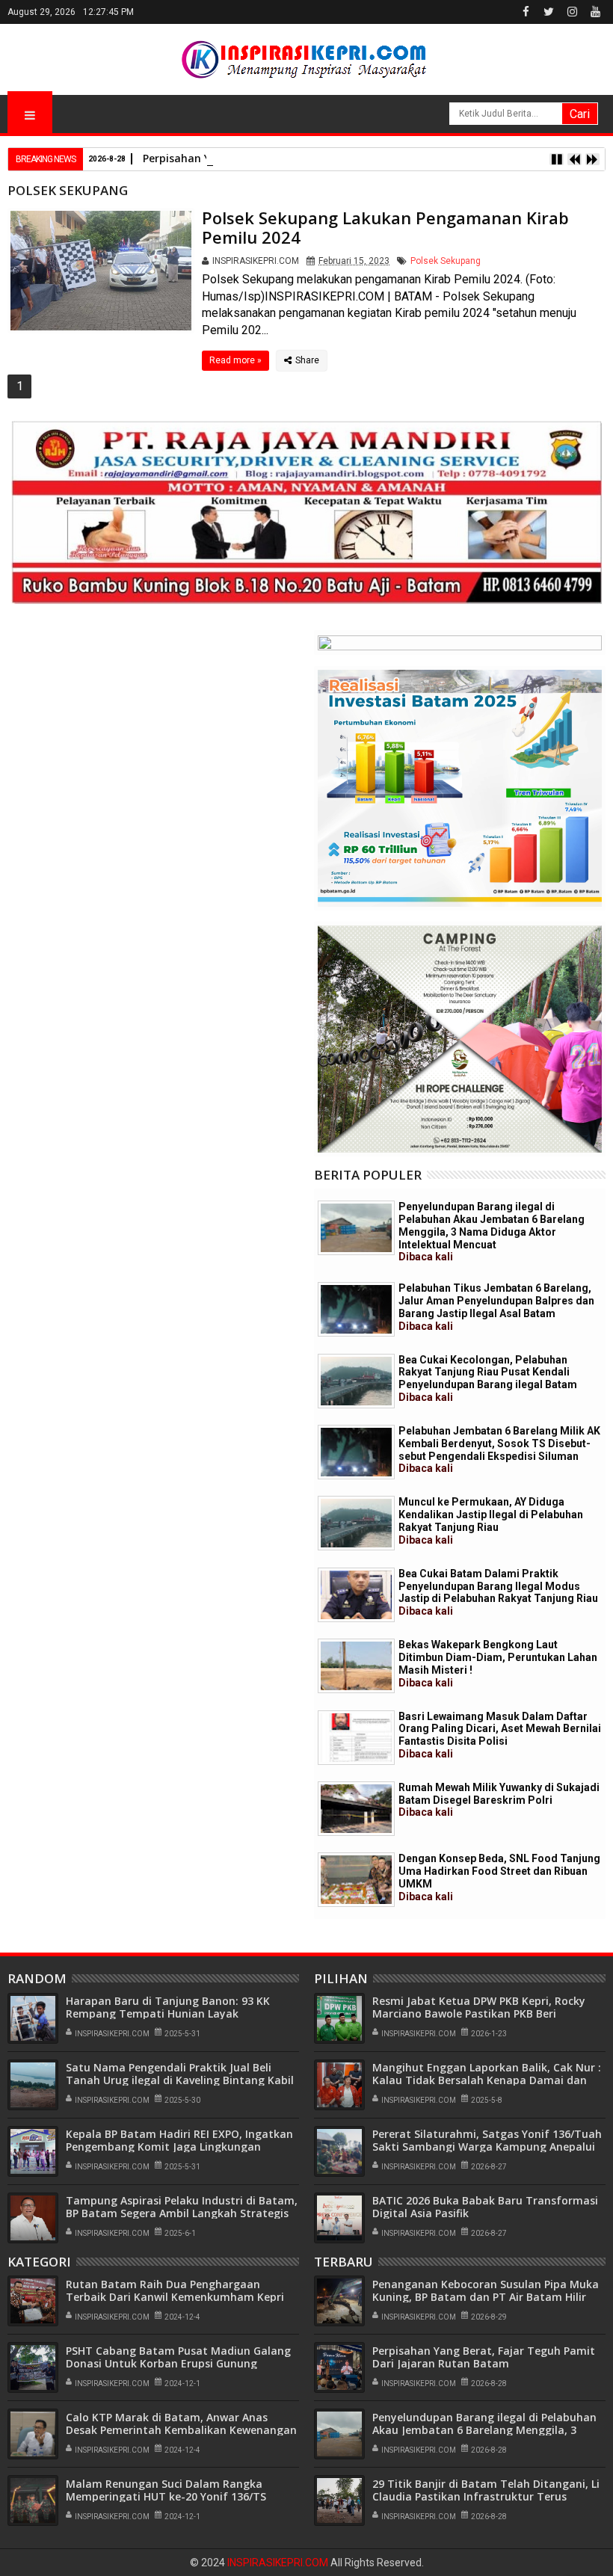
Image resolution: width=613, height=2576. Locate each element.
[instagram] (572, 12)
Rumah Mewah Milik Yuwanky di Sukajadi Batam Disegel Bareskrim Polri (499, 1800)
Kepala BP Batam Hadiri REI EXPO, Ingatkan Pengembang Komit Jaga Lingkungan (179, 2140)
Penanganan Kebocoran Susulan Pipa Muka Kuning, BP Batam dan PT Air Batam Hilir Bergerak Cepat (486, 2297)
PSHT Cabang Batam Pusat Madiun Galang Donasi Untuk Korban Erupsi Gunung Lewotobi (178, 2363)
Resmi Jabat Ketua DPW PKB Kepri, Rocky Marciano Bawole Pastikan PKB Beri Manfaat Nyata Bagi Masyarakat (479, 2013)
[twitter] (549, 12)
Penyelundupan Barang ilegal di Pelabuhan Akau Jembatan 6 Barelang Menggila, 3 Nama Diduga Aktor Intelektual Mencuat (492, 1232)
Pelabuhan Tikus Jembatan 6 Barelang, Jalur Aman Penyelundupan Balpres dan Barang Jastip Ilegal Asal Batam (496, 1307)
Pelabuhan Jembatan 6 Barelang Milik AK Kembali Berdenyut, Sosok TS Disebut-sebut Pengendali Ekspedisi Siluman (499, 1449)
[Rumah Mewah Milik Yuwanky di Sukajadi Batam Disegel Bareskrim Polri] (356, 1809)
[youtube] (595, 12)
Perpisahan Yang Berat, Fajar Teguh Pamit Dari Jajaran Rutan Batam (484, 2357)
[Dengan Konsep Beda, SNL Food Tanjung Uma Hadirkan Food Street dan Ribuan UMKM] (356, 1880)
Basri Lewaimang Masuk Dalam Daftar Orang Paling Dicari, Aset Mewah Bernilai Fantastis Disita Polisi (500, 1735)
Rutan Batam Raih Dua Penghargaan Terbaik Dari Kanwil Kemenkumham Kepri (175, 2290)
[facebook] (526, 12)
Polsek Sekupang (446, 261)
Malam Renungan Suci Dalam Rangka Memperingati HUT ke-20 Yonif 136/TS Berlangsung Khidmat (166, 2496)
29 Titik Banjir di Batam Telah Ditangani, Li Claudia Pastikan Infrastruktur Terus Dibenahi (486, 2496)
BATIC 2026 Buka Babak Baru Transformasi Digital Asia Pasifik (485, 2207)
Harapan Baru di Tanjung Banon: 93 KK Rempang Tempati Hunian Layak (168, 2007)
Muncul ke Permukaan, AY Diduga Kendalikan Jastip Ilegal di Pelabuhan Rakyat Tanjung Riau (491, 1520)
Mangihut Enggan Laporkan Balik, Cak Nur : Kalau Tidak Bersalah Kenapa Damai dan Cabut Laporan (487, 2080)
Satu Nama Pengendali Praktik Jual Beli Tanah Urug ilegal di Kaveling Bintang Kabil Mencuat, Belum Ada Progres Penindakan (180, 2080)
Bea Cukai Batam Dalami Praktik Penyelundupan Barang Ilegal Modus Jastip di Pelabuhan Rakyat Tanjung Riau (498, 1592)
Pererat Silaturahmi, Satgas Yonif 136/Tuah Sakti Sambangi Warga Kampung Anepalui (487, 2140)
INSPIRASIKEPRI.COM (279, 2563)
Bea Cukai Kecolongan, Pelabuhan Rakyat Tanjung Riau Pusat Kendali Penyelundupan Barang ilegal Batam (488, 1378)
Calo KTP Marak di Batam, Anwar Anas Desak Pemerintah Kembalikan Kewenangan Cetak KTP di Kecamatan (181, 2430)
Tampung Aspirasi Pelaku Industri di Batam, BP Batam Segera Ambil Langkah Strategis (182, 2207)
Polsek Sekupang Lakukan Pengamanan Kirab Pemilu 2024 (385, 227)
